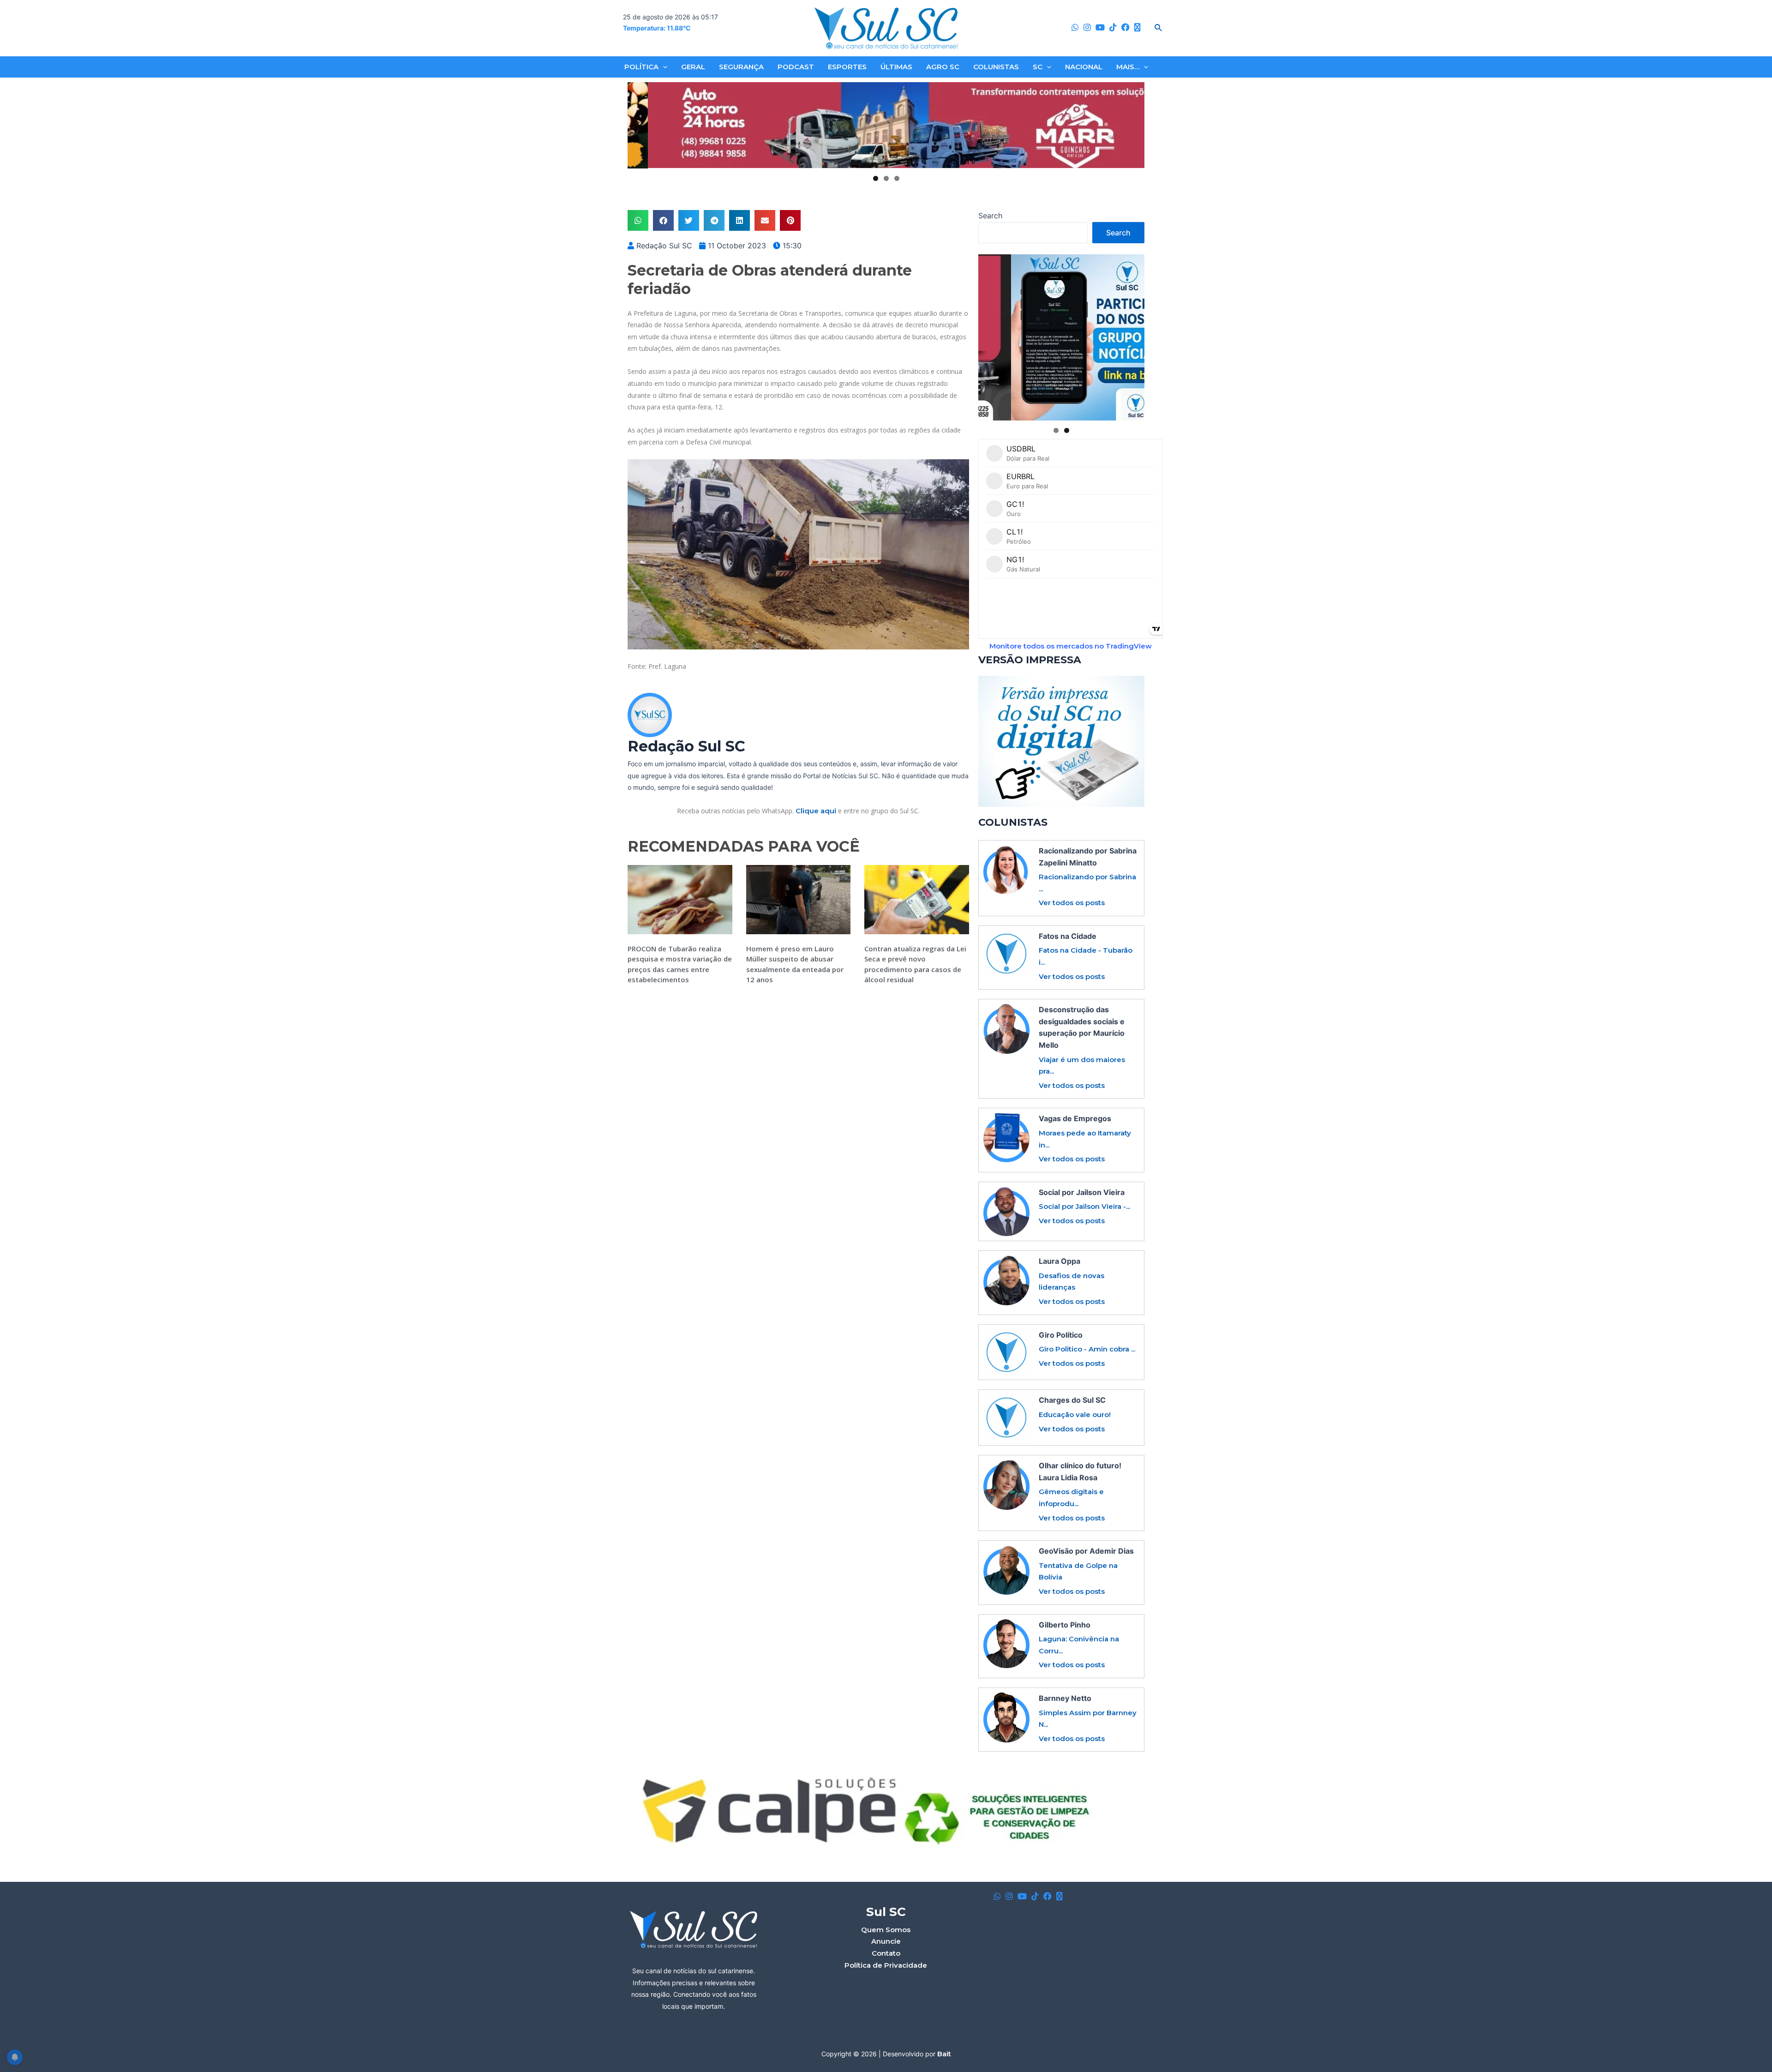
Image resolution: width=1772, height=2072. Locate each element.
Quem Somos (886, 1930)
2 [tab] (886, 178)
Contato (886, 1953)
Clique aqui (816, 811)
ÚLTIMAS (896, 67)
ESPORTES (847, 67)
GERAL (693, 67)
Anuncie (886, 1941)
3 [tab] (897, 178)
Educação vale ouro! (1075, 1414)
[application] (663, 67)
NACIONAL (1084, 67)
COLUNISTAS (996, 67)
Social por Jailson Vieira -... (1084, 1206)
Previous (638, 126)
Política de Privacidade (886, 1965)
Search (990, 216)
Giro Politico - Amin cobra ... (1087, 1349)
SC (1038, 67)
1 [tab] (876, 178)
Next (1134, 126)
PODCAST (796, 67)
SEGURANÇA (741, 67)
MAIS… (1128, 67)
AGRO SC (943, 67)
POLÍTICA (641, 67)
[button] (638, 220)
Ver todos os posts (1072, 903)
